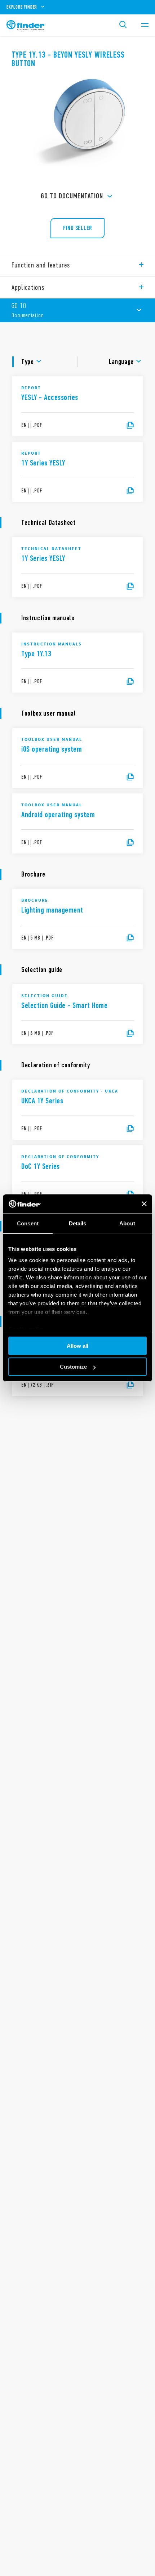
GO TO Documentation (72, 196)
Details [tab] (78, 1223)
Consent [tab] (28, 1223)
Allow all (77, 1346)
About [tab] (127, 1223)
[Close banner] (144, 1204)
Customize (73, 1367)
